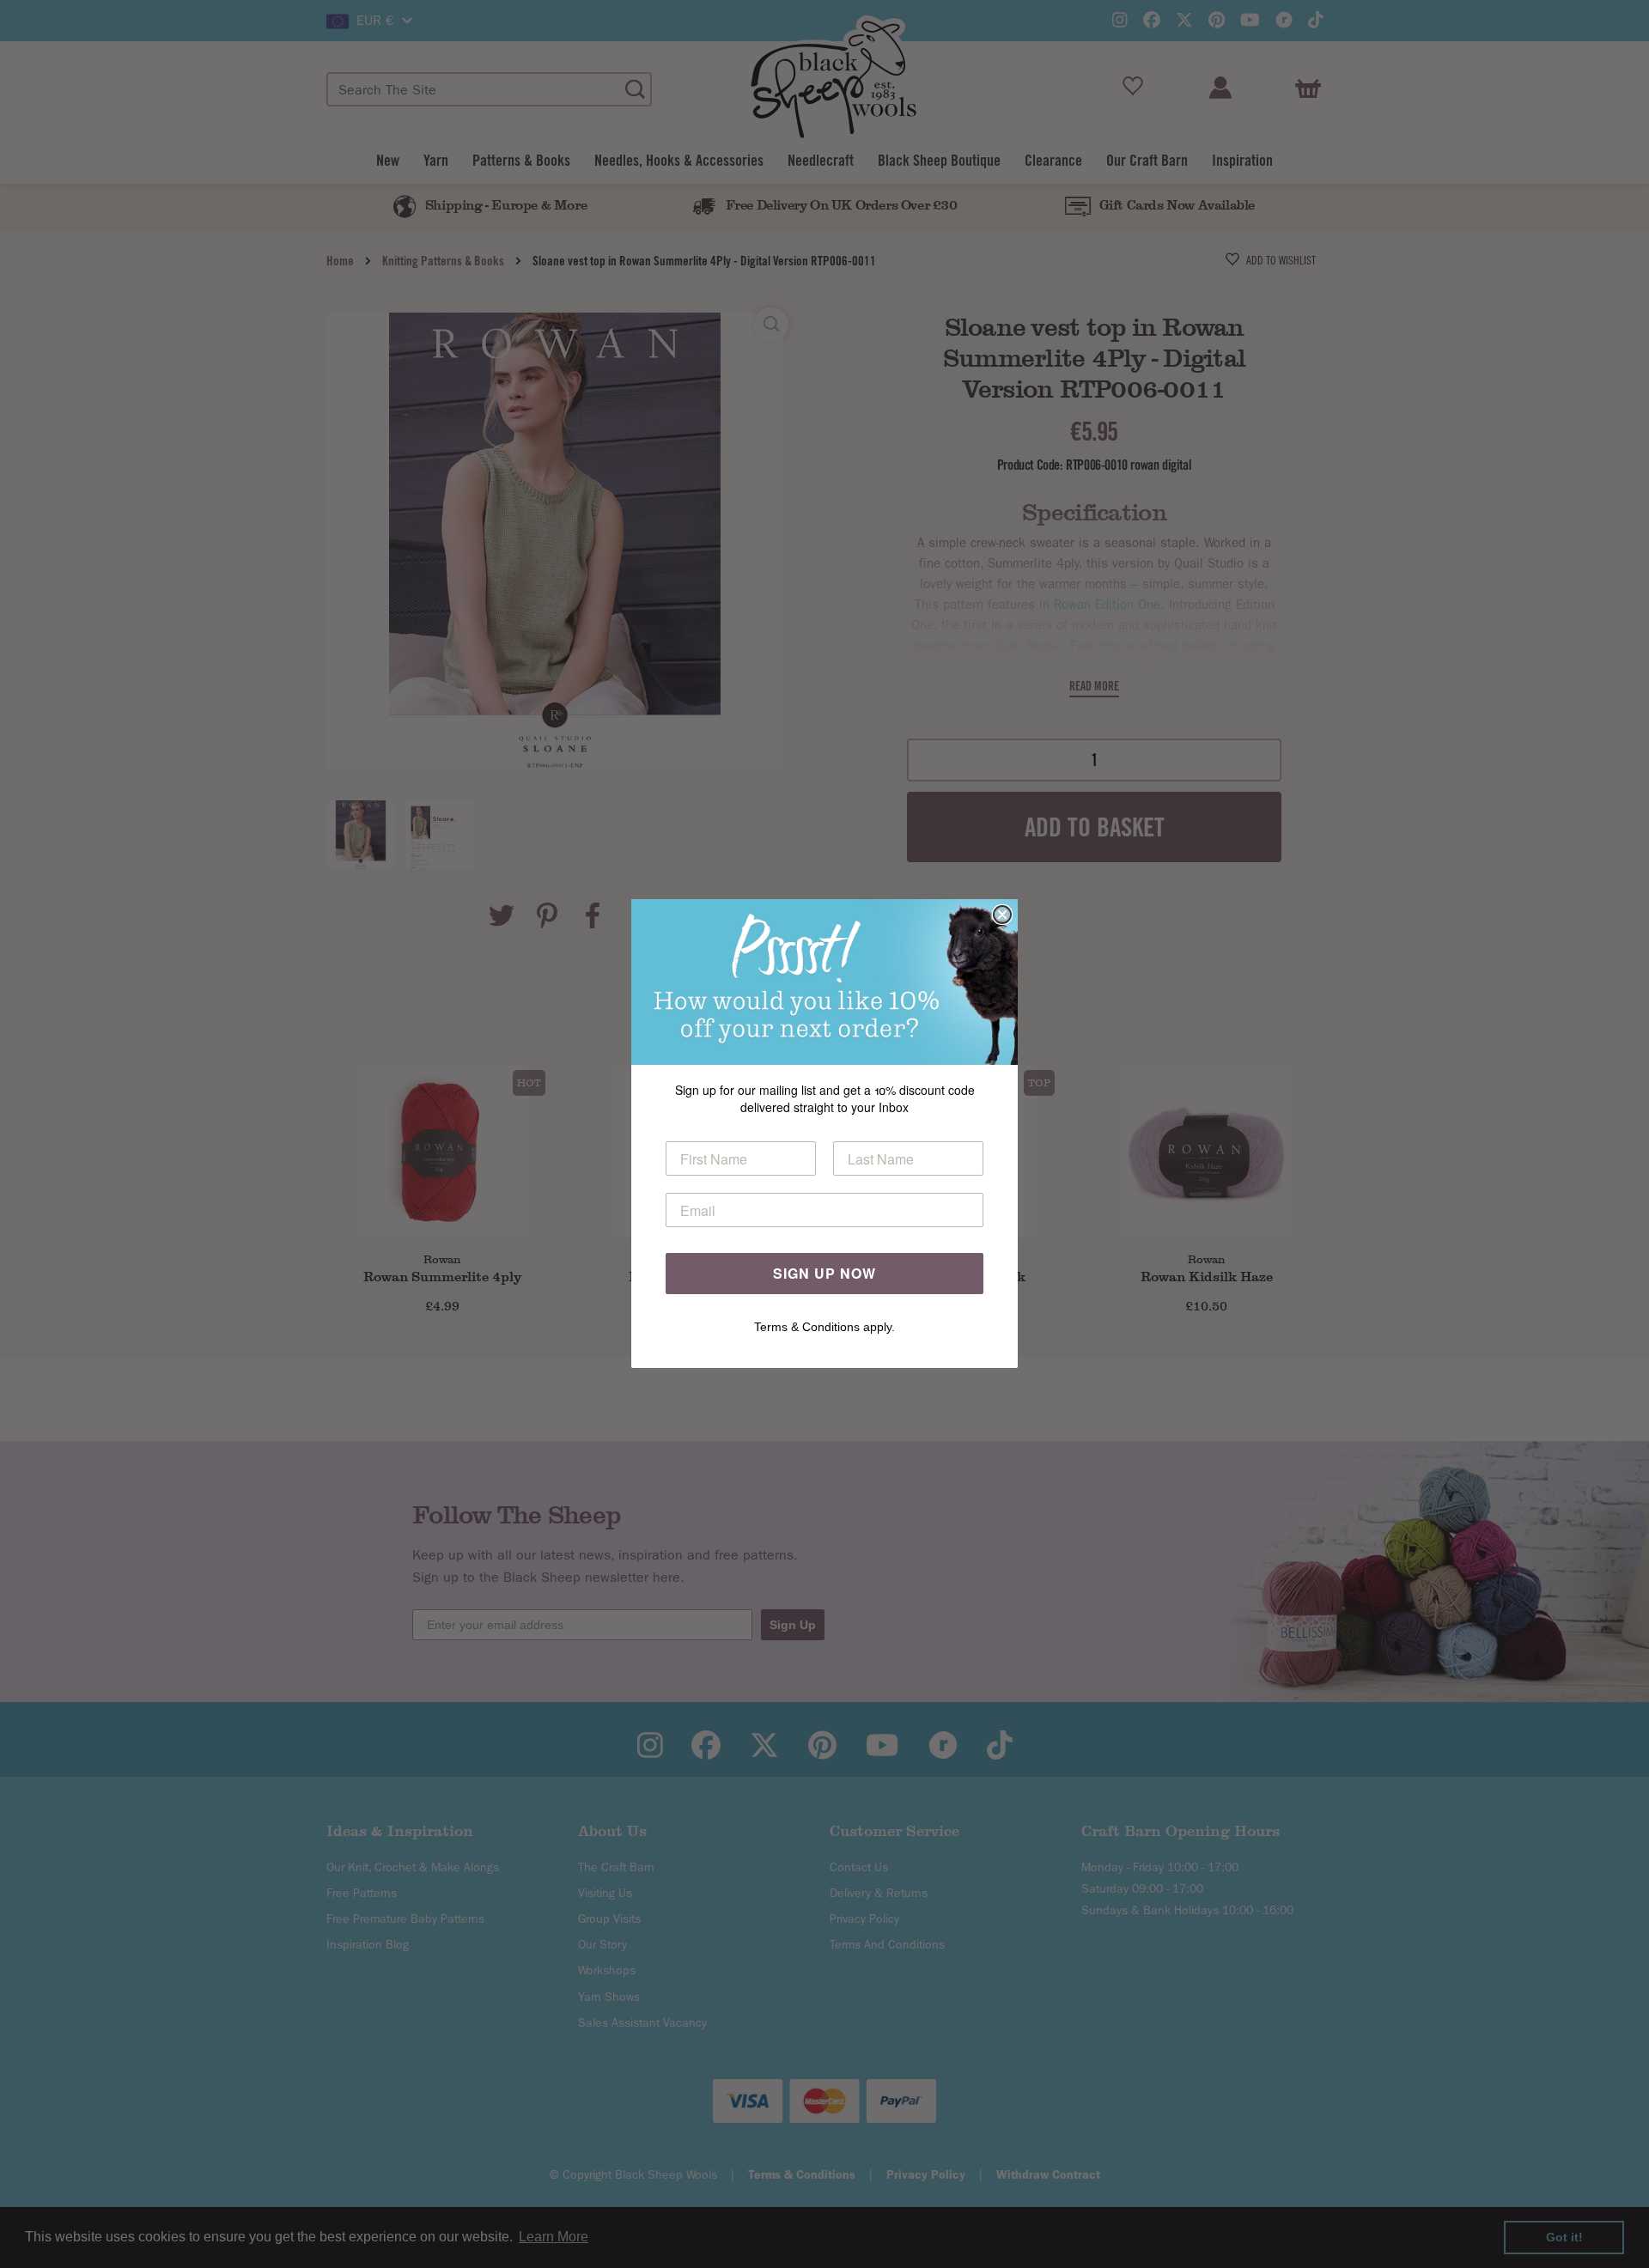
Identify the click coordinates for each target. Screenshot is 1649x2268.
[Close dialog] (1002, 915)
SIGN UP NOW (824, 1274)
